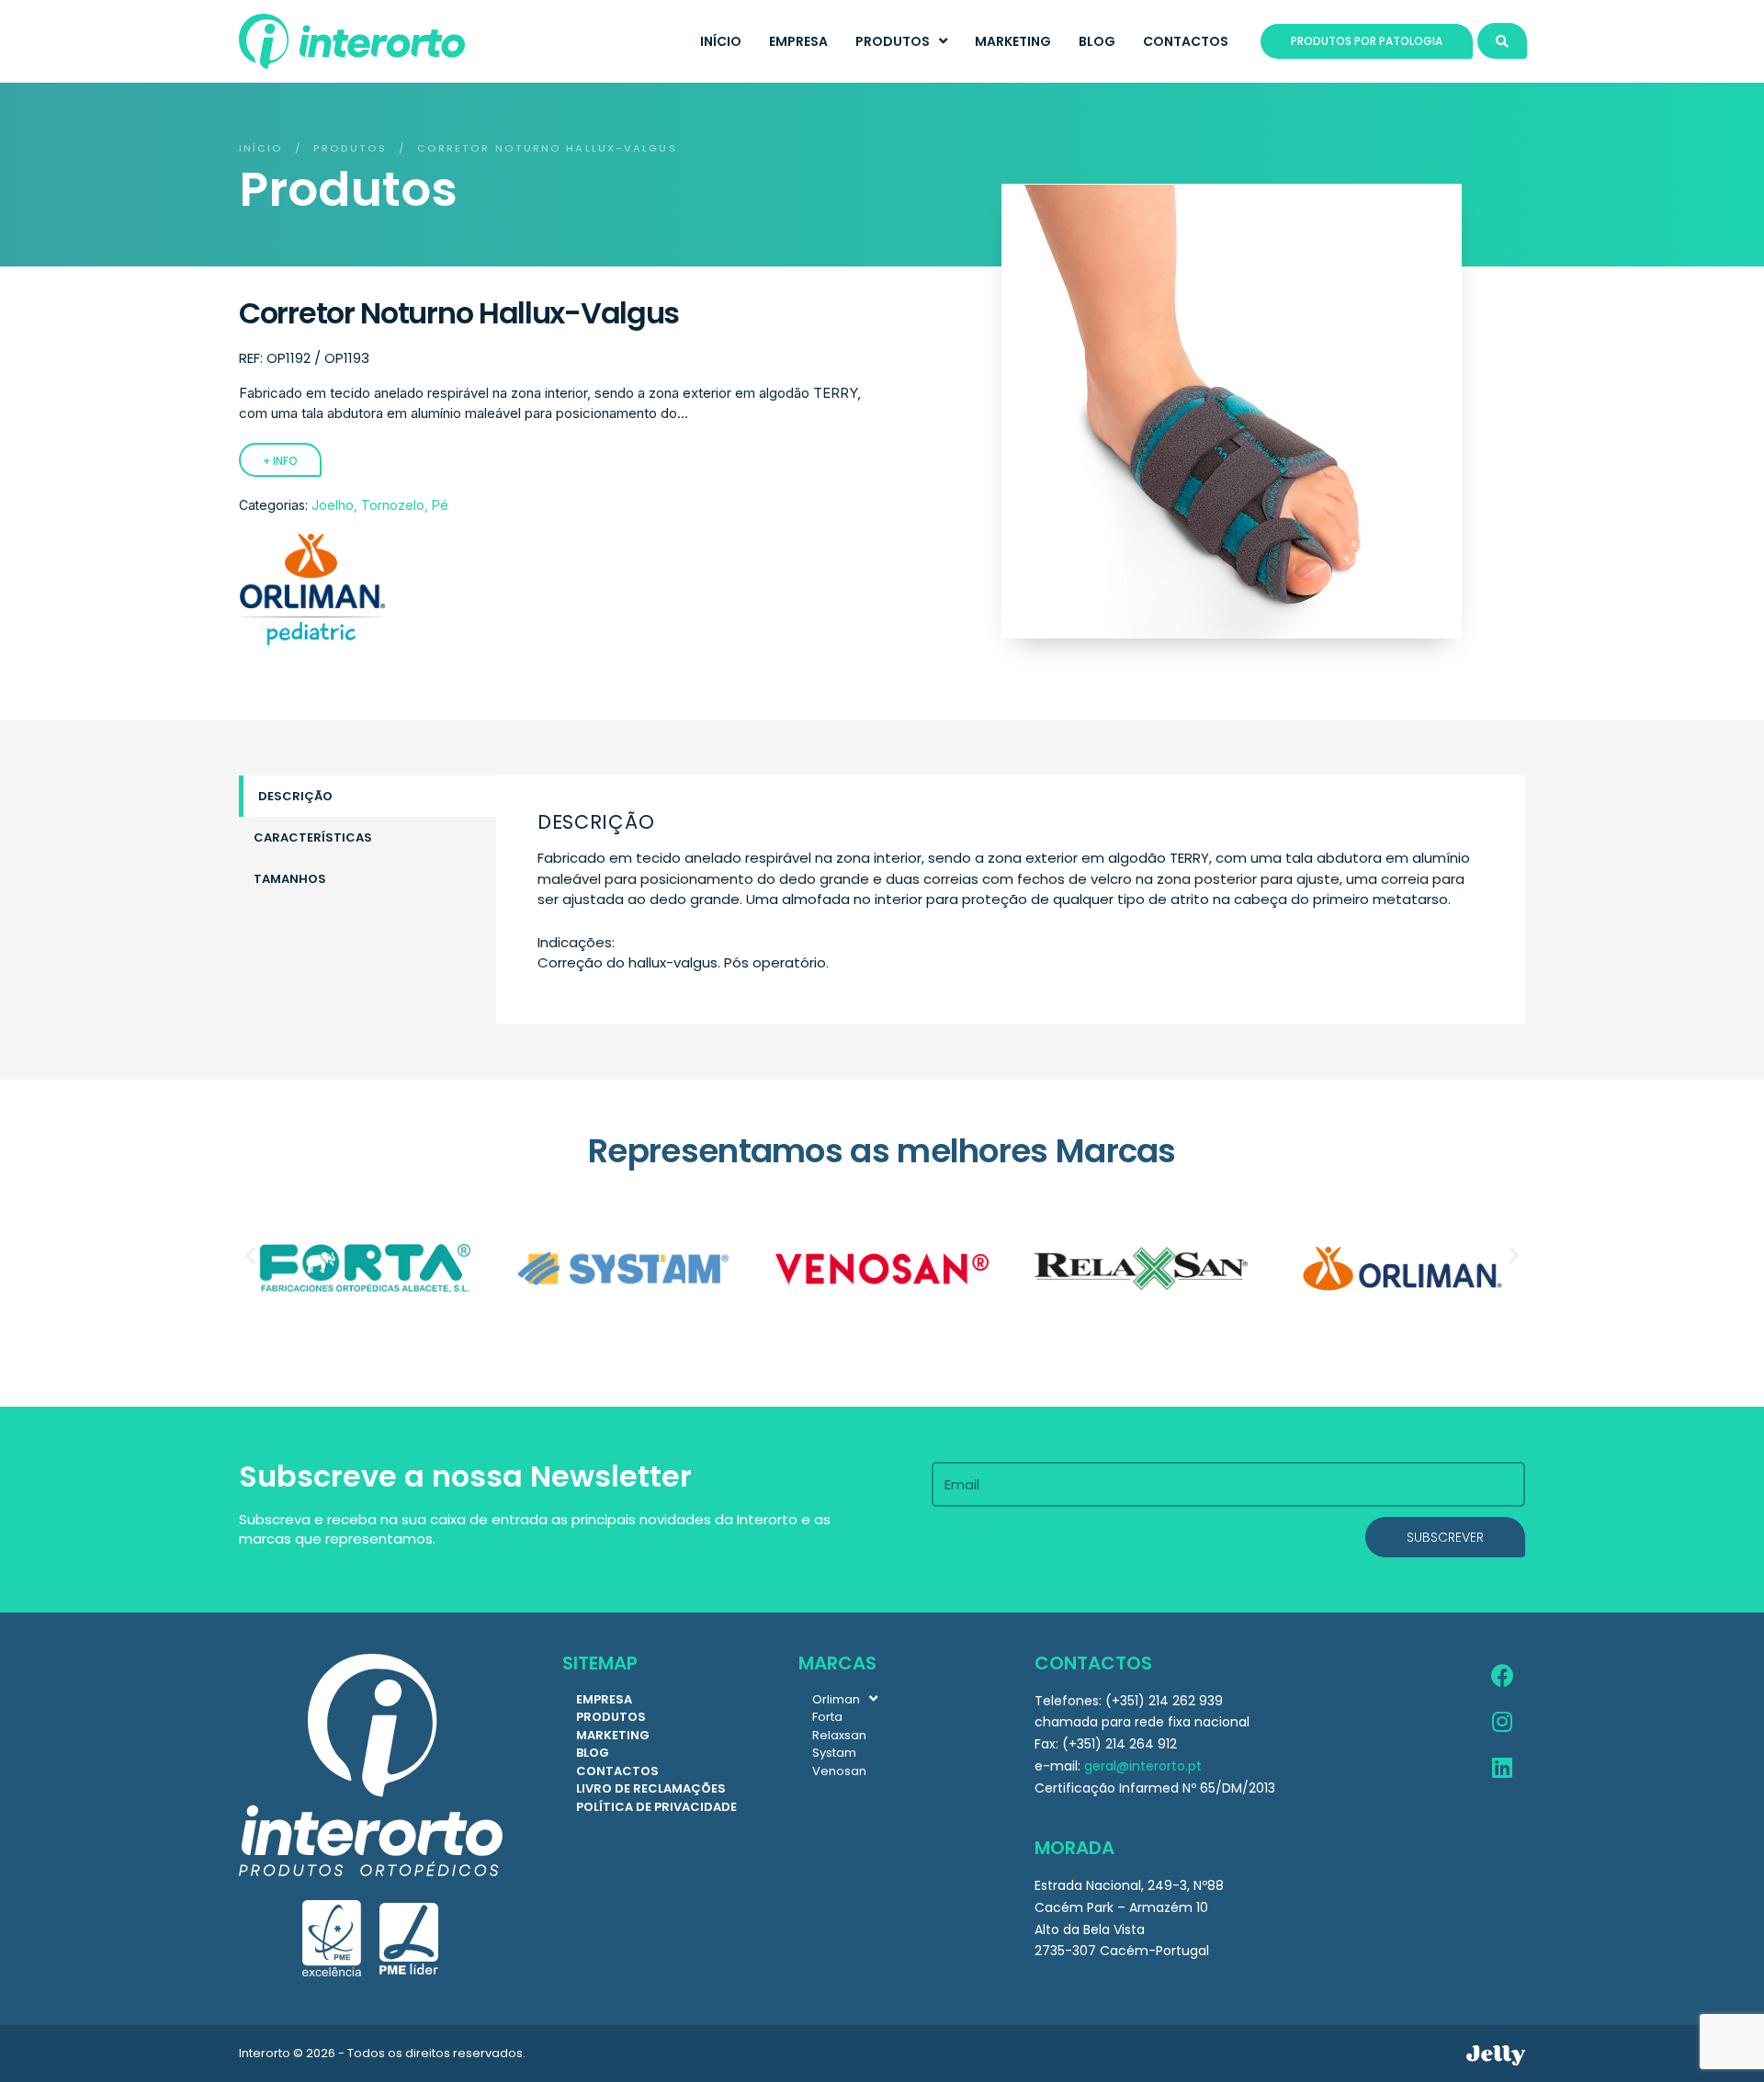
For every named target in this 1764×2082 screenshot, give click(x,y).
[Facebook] (1502, 1677)
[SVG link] (1496, 2055)
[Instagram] (1502, 1723)
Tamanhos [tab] (290, 879)
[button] (250, 1255)
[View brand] (312, 640)
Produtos (351, 148)
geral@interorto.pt (1143, 1766)
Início (261, 148)
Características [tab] (313, 837)
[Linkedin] (1502, 1769)
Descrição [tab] (295, 796)
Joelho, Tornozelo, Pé (380, 505)
